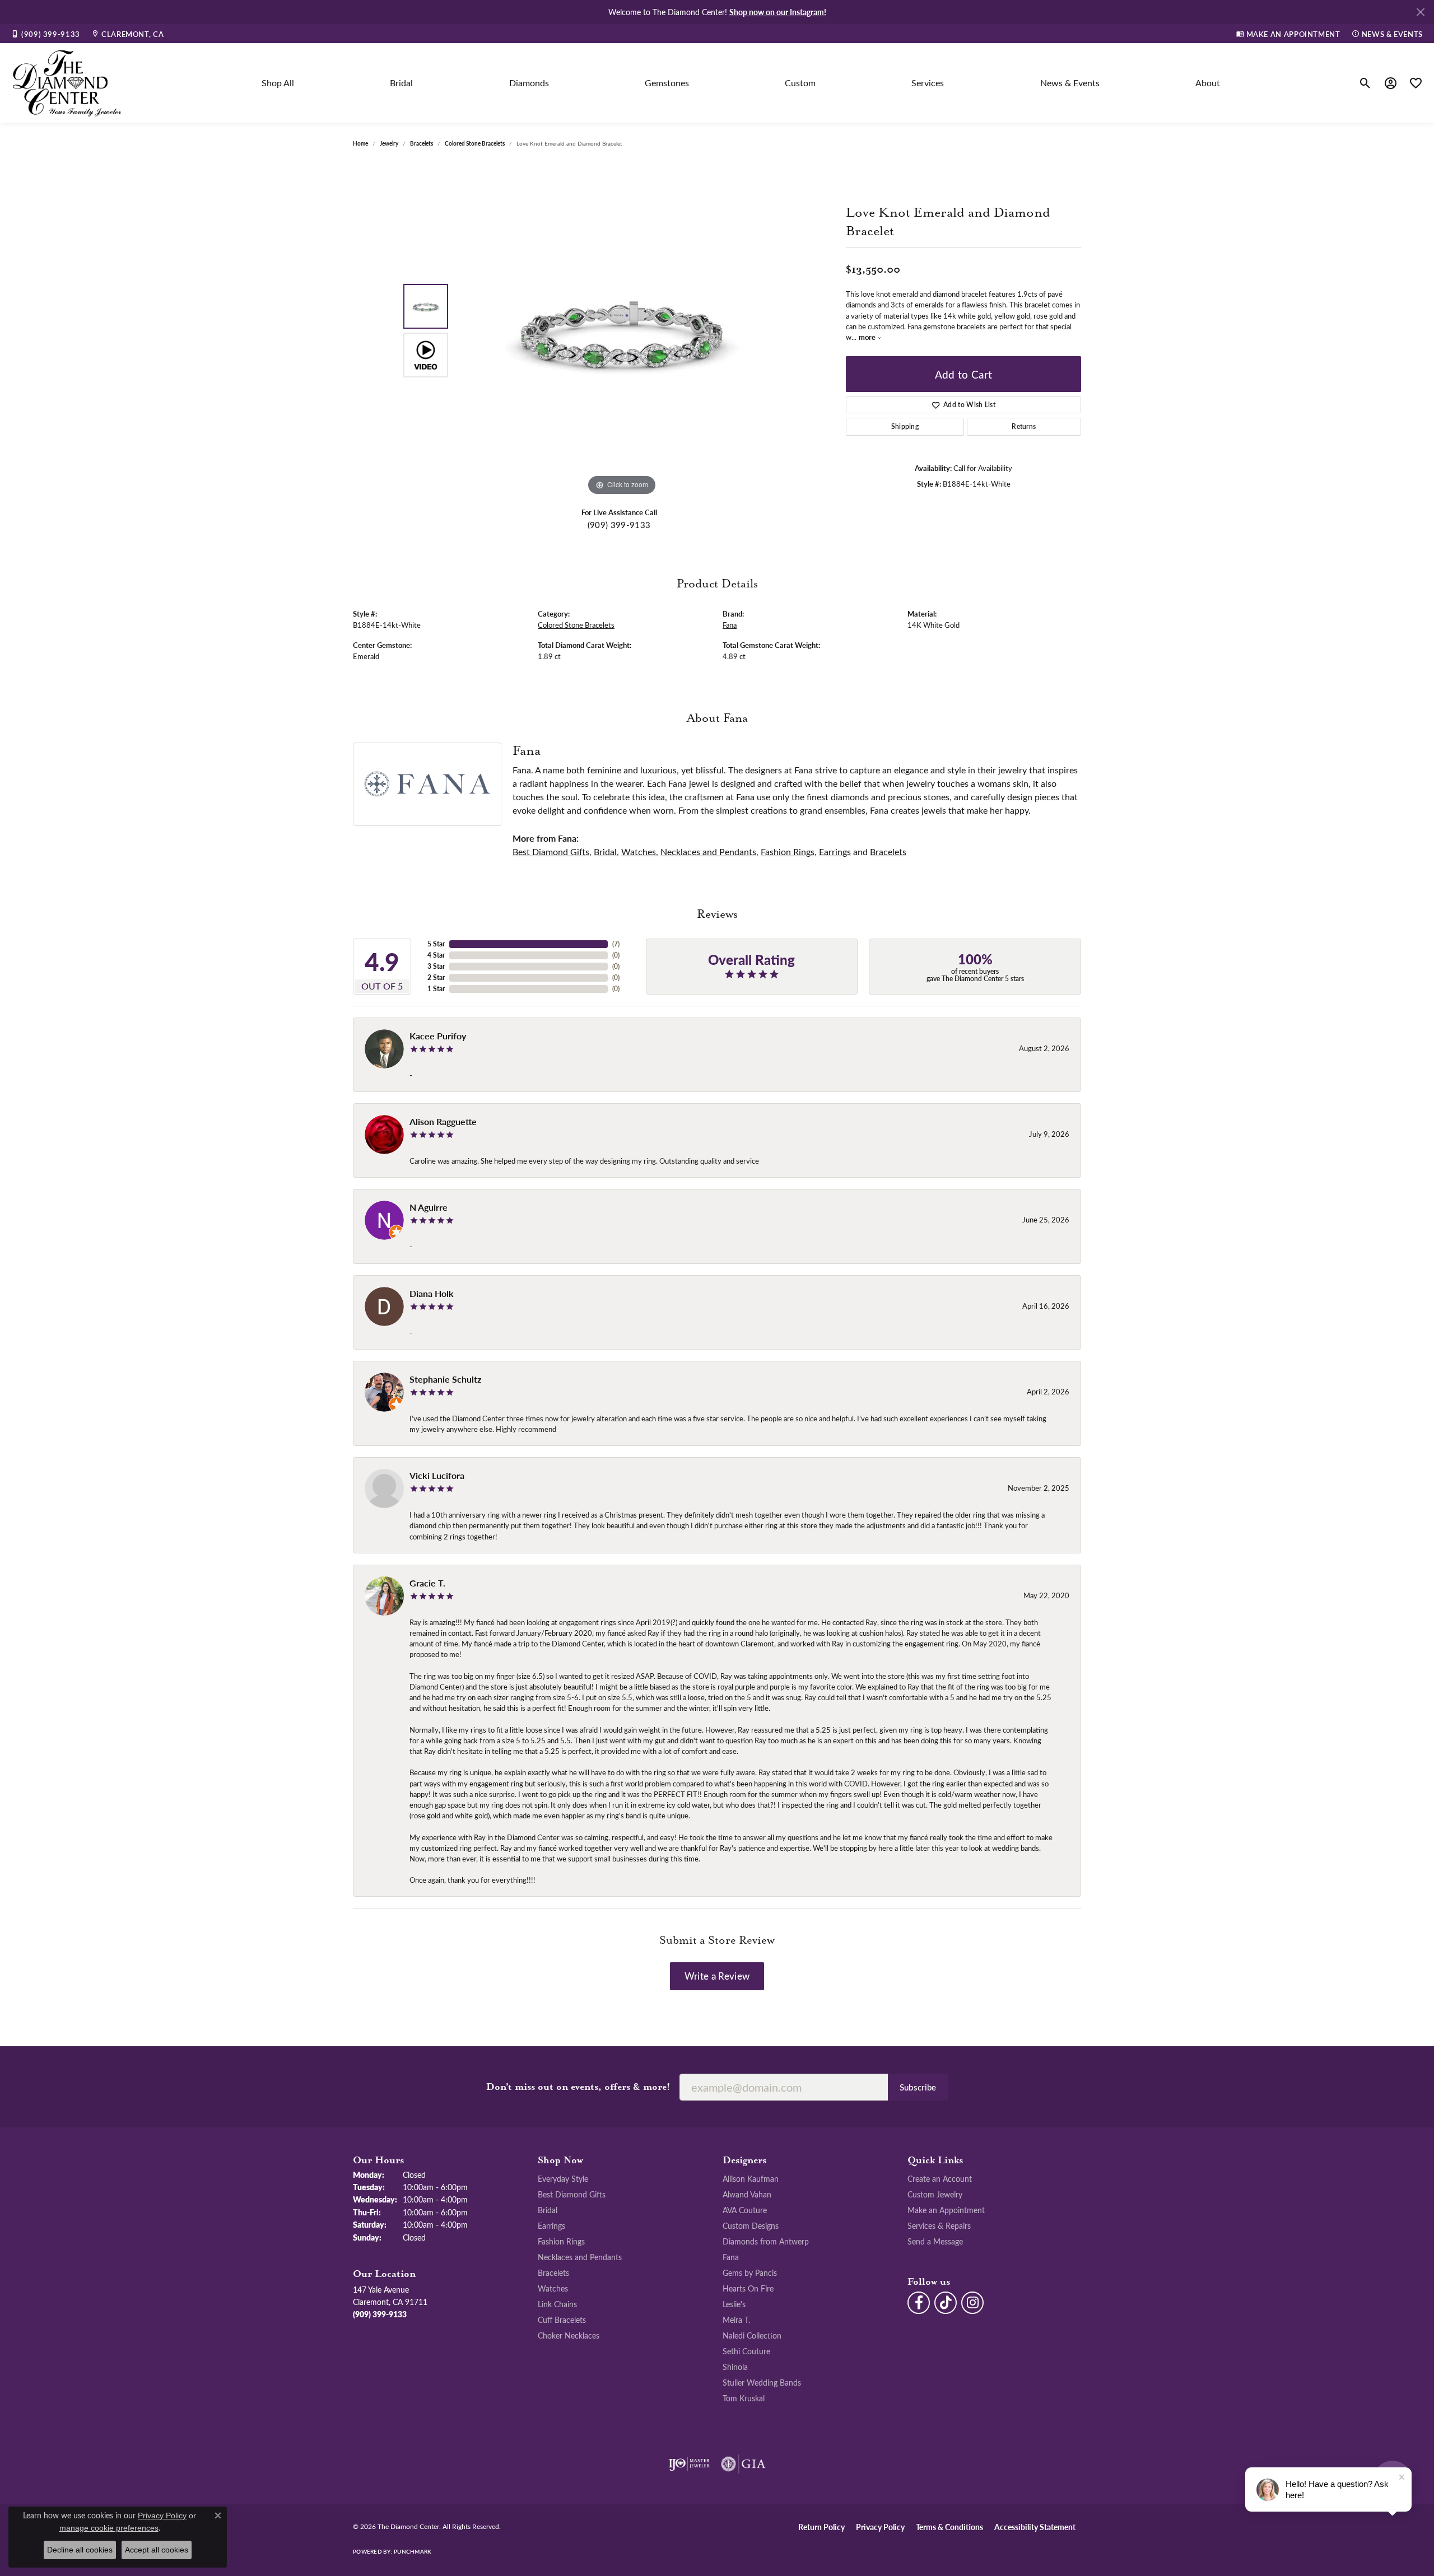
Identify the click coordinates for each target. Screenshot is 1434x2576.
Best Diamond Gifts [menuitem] (572, 2194)
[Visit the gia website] (743, 2464)
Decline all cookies (80, 2550)
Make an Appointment (946, 2210)
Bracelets (422, 143)
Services (928, 83)
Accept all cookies (157, 2550)
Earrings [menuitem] (551, 2225)
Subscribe (918, 2087)
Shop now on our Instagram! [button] (778, 12)
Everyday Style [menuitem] (563, 2178)
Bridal (401, 83)
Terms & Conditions (949, 2527)
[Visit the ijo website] (689, 2464)
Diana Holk (432, 1293)
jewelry (389, 143)
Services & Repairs (939, 2225)
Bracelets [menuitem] (553, 2272)
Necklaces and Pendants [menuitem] (580, 2257)
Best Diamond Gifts (551, 851)
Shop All (278, 83)
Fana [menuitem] (731, 2257)
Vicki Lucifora (437, 1475)
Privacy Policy (880, 2527)
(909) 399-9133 (619, 525)
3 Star (436, 966)
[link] (46, 34)
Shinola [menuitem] (735, 2367)
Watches (639, 851)
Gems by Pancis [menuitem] (750, 2272)
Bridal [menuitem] (548, 2210)
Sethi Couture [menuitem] (746, 2351)
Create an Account (940, 2178)
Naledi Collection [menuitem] (752, 2335)
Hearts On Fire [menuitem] (748, 2288)
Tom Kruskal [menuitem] (744, 2398)
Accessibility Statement (1035, 2527)
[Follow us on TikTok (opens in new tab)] (946, 2303)
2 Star (436, 977)
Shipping (905, 426)
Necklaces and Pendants (708, 851)
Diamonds (529, 83)
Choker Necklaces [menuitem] (569, 2335)
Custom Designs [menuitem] (751, 2225)
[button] (1365, 83)
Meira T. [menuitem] (736, 2320)
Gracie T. (427, 1583)
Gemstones (667, 83)
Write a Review (717, 1976)
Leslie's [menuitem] (734, 2304)
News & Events (1070, 83)
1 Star (436, 989)
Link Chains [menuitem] (557, 2304)
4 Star (436, 955)
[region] (622, 330)
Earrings (835, 851)
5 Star (436, 944)
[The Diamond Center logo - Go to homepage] (67, 83)
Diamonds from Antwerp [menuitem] (766, 2241)
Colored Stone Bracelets (475, 143)
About (1208, 83)
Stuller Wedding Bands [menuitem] (762, 2382)
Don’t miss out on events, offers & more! (578, 2087)
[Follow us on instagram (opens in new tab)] (972, 2303)
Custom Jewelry (935, 2194)
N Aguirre (429, 1207)
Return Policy (821, 2527)
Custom (800, 83)
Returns (1024, 426)
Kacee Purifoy (438, 1036)
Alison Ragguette (443, 1121)
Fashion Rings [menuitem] (561, 2241)
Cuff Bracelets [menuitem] (562, 2320)
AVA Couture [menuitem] (745, 2210)
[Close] (1420, 12)
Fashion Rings (788, 851)
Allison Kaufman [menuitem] (751, 2178)
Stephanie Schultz (445, 1379)
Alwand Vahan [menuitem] (747, 2194)
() (616, 944)
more (868, 337)
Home (360, 143)
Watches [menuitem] (553, 2288)
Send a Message (935, 2241)
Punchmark (413, 2551)
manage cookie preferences (109, 2528)
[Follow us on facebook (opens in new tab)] (919, 2303)
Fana (730, 625)
